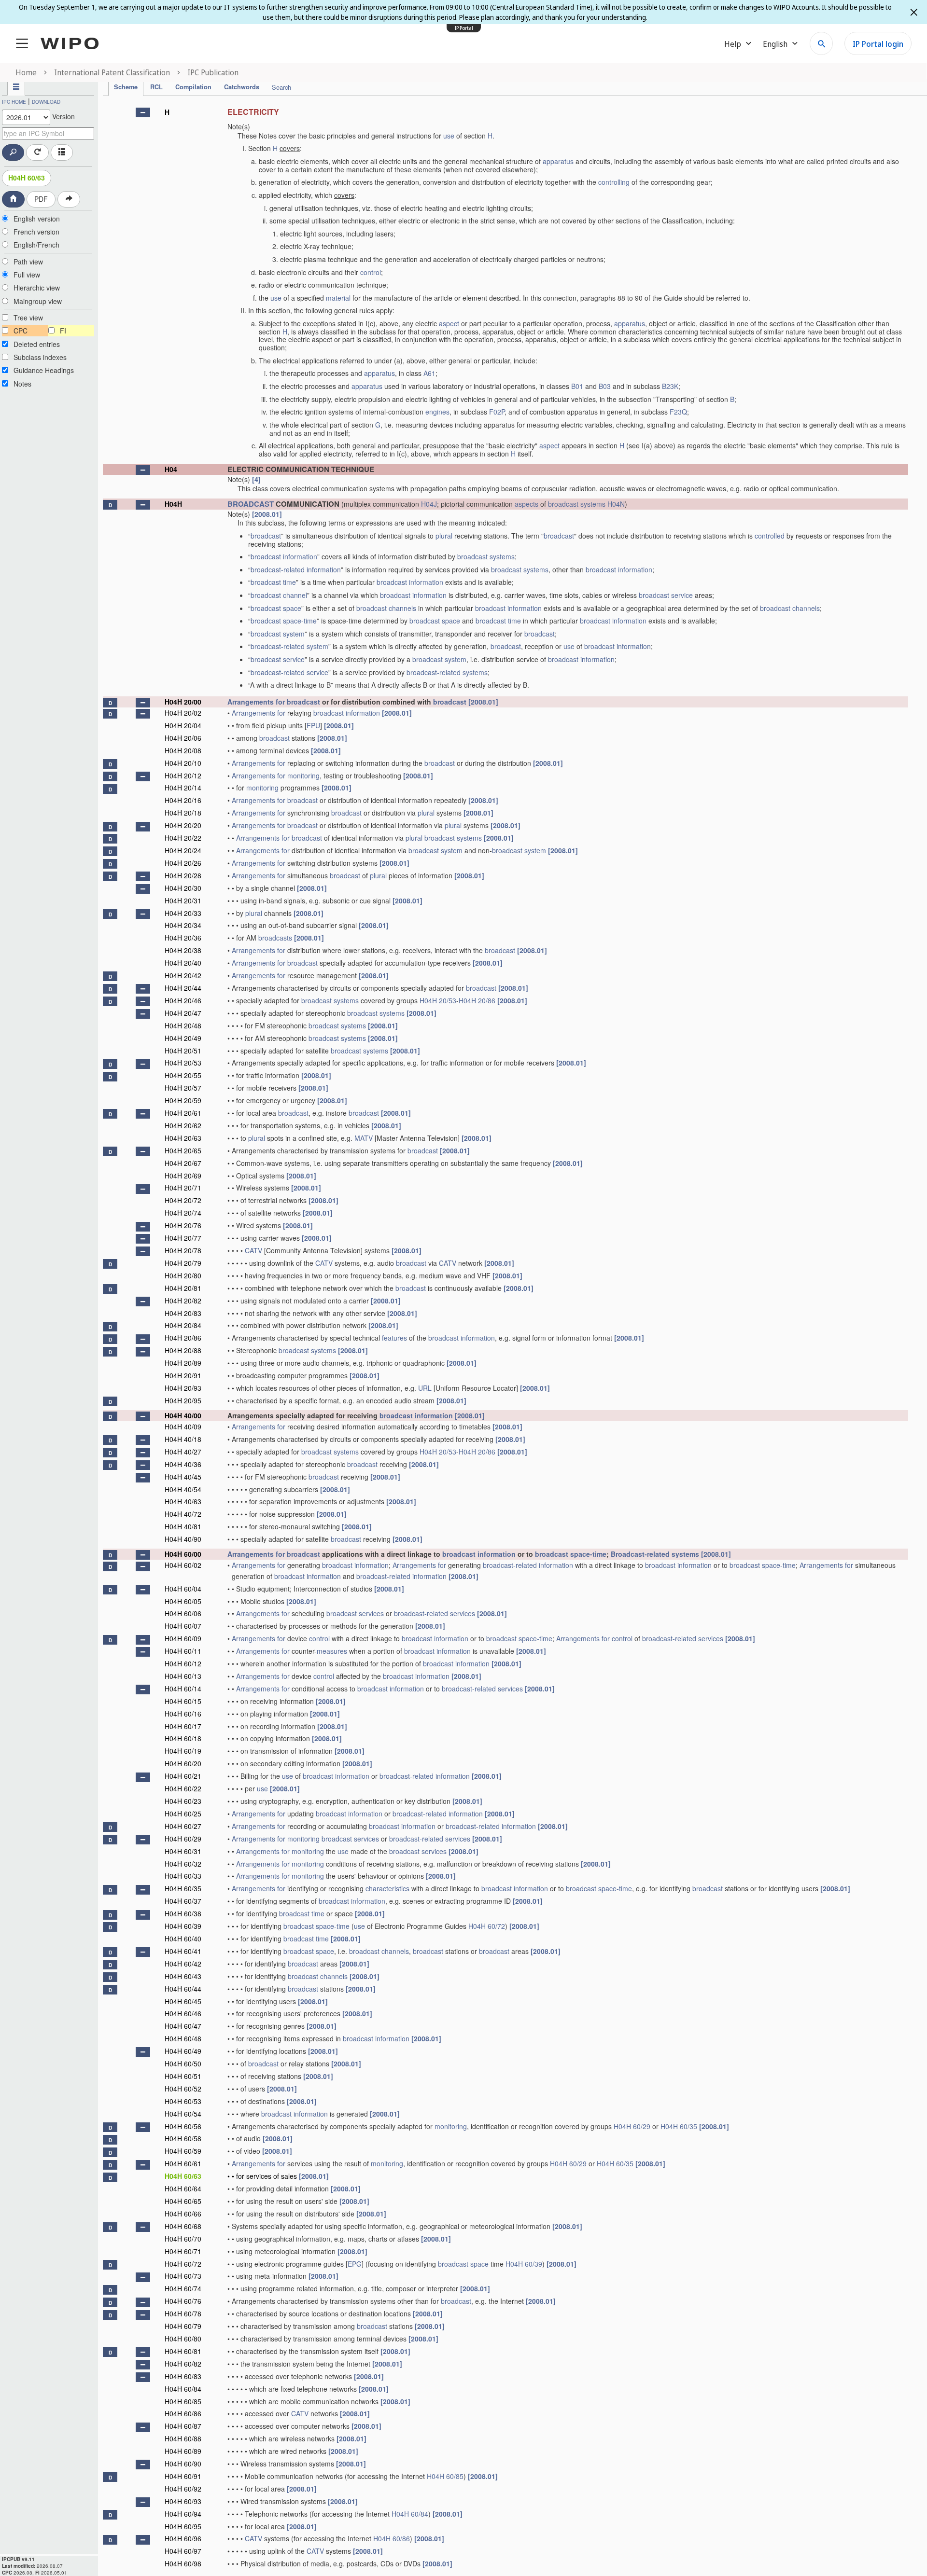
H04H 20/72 (183, 1200)
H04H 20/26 (183, 863)
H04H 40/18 (183, 1439)
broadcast (266, 536)
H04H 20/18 (183, 813)
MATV (364, 1138)
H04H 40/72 (183, 1514)
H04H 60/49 (183, 2051)
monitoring (303, 776)
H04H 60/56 (183, 2126)
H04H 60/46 (183, 2013)
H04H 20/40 (183, 963)
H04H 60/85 (183, 2401)
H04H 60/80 (183, 2339)
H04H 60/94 (183, 2514)
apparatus (558, 161)
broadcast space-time (284, 621)
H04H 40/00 (183, 1415)
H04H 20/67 (183, 1163)
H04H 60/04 (183, 1589)
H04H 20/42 (183, 975)
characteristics (387, 1888)
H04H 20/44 (183, 988)
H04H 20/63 (183, 1138)
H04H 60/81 (183, 2351)
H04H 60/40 (183, 1939)
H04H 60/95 (183, 2526)
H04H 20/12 (183, 776)
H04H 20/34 (183, 925)
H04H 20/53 (438, 1000)
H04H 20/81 (183, 1288)
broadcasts (275, 938)
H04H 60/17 (183, 1726)
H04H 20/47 (183, 1013)
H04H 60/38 (183, 1913)
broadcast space (276, 608)
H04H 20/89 (183, 1363)
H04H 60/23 (183, 1801)
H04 (171, 469)
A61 (429, 373)
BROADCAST (251, 504)
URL (425, 1388)
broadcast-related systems (447, 672)
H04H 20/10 (183, 763)
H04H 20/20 (183, 825)
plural (444, 536)
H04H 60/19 (183, 1751)
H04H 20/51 (183, 1051)
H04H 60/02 (183, 1565)
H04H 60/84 (183, 2389)
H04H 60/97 (183, 2551)
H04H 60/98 (183, 2563)
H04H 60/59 (183, 2151)
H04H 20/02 (183, 713)
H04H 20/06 (183, 738)
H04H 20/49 (183, 1038)
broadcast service (666, 595)
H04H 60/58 (183, 2138)
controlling (614, 182)
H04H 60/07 (183, 1626)
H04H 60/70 (183, 2239)
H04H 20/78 (183, 1250)
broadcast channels (386, 608)
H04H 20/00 (183, 702)
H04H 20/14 (183, 788)
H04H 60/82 (183, 2364)
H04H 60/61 (183, 2163)
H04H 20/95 (183, 1400)
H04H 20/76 (183, 1225)
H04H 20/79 (183, 1263)
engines (437, 412)
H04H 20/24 (183, 850)
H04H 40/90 (183, 1539)
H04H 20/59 (183, 1100)
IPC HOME (14, 102)
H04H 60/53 (183, 2101)
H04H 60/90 (183, 2464)
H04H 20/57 (183, 1088)
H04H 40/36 (183, 1464)
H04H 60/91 (183, 2476)
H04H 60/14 (183, 1689)
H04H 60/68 (183, 2226)
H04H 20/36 (183, 938)
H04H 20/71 (183, 1188)
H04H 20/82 (183, 1301)
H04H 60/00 (183, 1554)
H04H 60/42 (183, 1964)
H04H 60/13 (183, 1676)
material (338, 298)
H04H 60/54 (183, 2114)
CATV (253, 1250)
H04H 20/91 (183, 1375)
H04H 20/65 (183, 1150)
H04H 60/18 (183, 1738)
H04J (429, 504)
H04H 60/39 (183, 1926)
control (371, 272)
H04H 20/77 (183, 1238)
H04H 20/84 (183, 1325)
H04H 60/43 (183, 1976)
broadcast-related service (289, 672)
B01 (577, 386)
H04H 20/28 (183, 875)
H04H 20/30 (183, 888)
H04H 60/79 (183, 2326)
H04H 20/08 (183, 750)
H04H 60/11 (183, 1651)
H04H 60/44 (183, 1989)
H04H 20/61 (183, 1113)
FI (63, 331)
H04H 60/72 (487, 1926)
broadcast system (278, 634)
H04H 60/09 (183, 1638)
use (449, 136)
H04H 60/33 (183, 1876)
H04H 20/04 (183, 725)
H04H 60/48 (183, 2038)
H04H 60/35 (183, 1888)
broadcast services (355, 1613)
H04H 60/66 (183, 2214)
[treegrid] (506, 1337)
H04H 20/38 (183, 950)
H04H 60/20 (183, 1763)
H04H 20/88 (183, 1350)
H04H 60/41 (183, 1951)
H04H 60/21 (183, 1776)
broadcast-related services (435, 1613)
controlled (770, 536)
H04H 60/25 (183, 1814)
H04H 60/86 (183, 2413)
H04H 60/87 (183, 2426)
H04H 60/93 (183, 2501)
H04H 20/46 (183, 1000)
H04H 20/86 (477, 1000)
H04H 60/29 (183, 1839)
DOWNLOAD (46, 102)
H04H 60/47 (183, 2026)
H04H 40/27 (183, 1452)
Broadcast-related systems (655, 1554)
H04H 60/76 (183, 2301)
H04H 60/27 (183, 1826)
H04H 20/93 (183, 1388)
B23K (670, 386)
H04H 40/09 (183, 1426)
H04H (173, 504)
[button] (143, 112)
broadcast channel (279, 595)
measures (332, 1651)
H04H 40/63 (183, 1501)
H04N (616, 504)
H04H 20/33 (183, 913)
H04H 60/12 (183, 1663)
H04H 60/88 (183, 2438)
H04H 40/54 (183, 1489)
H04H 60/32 (183, 1864)
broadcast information (284, 556)
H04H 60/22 (183, 1788)
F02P (497, 412)
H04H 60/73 (183, 2276)
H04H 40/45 (183, 1477)
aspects (527, 504)
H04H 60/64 (183, 2188)
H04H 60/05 (183, 1601)
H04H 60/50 (183, 2064)
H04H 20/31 (183, 900)
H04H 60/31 (183, 1851)
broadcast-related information (296, 569)
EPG (355, 2264)
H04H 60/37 (183, 1901)
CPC (21, 331)
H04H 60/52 (183, 2089)
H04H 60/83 (183, 2376)
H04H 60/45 (183, 2001)
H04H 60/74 (183, 2288)
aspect (449, 323)
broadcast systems (577, 504)
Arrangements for (256, 702)
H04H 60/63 (27, 178)
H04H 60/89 (183, 2451)
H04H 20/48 (183, 1025)
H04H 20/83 (183, 1313)
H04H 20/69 (183, 1176)
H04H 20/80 (183, 1275)
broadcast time (273, 582)
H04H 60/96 (183, 2538)
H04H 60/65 (183, 2201)
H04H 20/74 (183, 1213)
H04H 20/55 (183, 1075)
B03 (605, 386)
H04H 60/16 (183, 1714)
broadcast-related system (289, 646)
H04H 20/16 (183, 800)
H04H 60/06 (183, 1613)
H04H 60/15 (183, 1701)
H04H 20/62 (183, 1125)
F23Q (678, 412)
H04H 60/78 (183, 2313)
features (394, 1338)
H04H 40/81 (183, 1526)
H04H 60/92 (183, 2489)
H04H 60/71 (183, 2251)
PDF (41, 199)
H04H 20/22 (183, 838)
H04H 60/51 (183, 2076)
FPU (313, 725)
